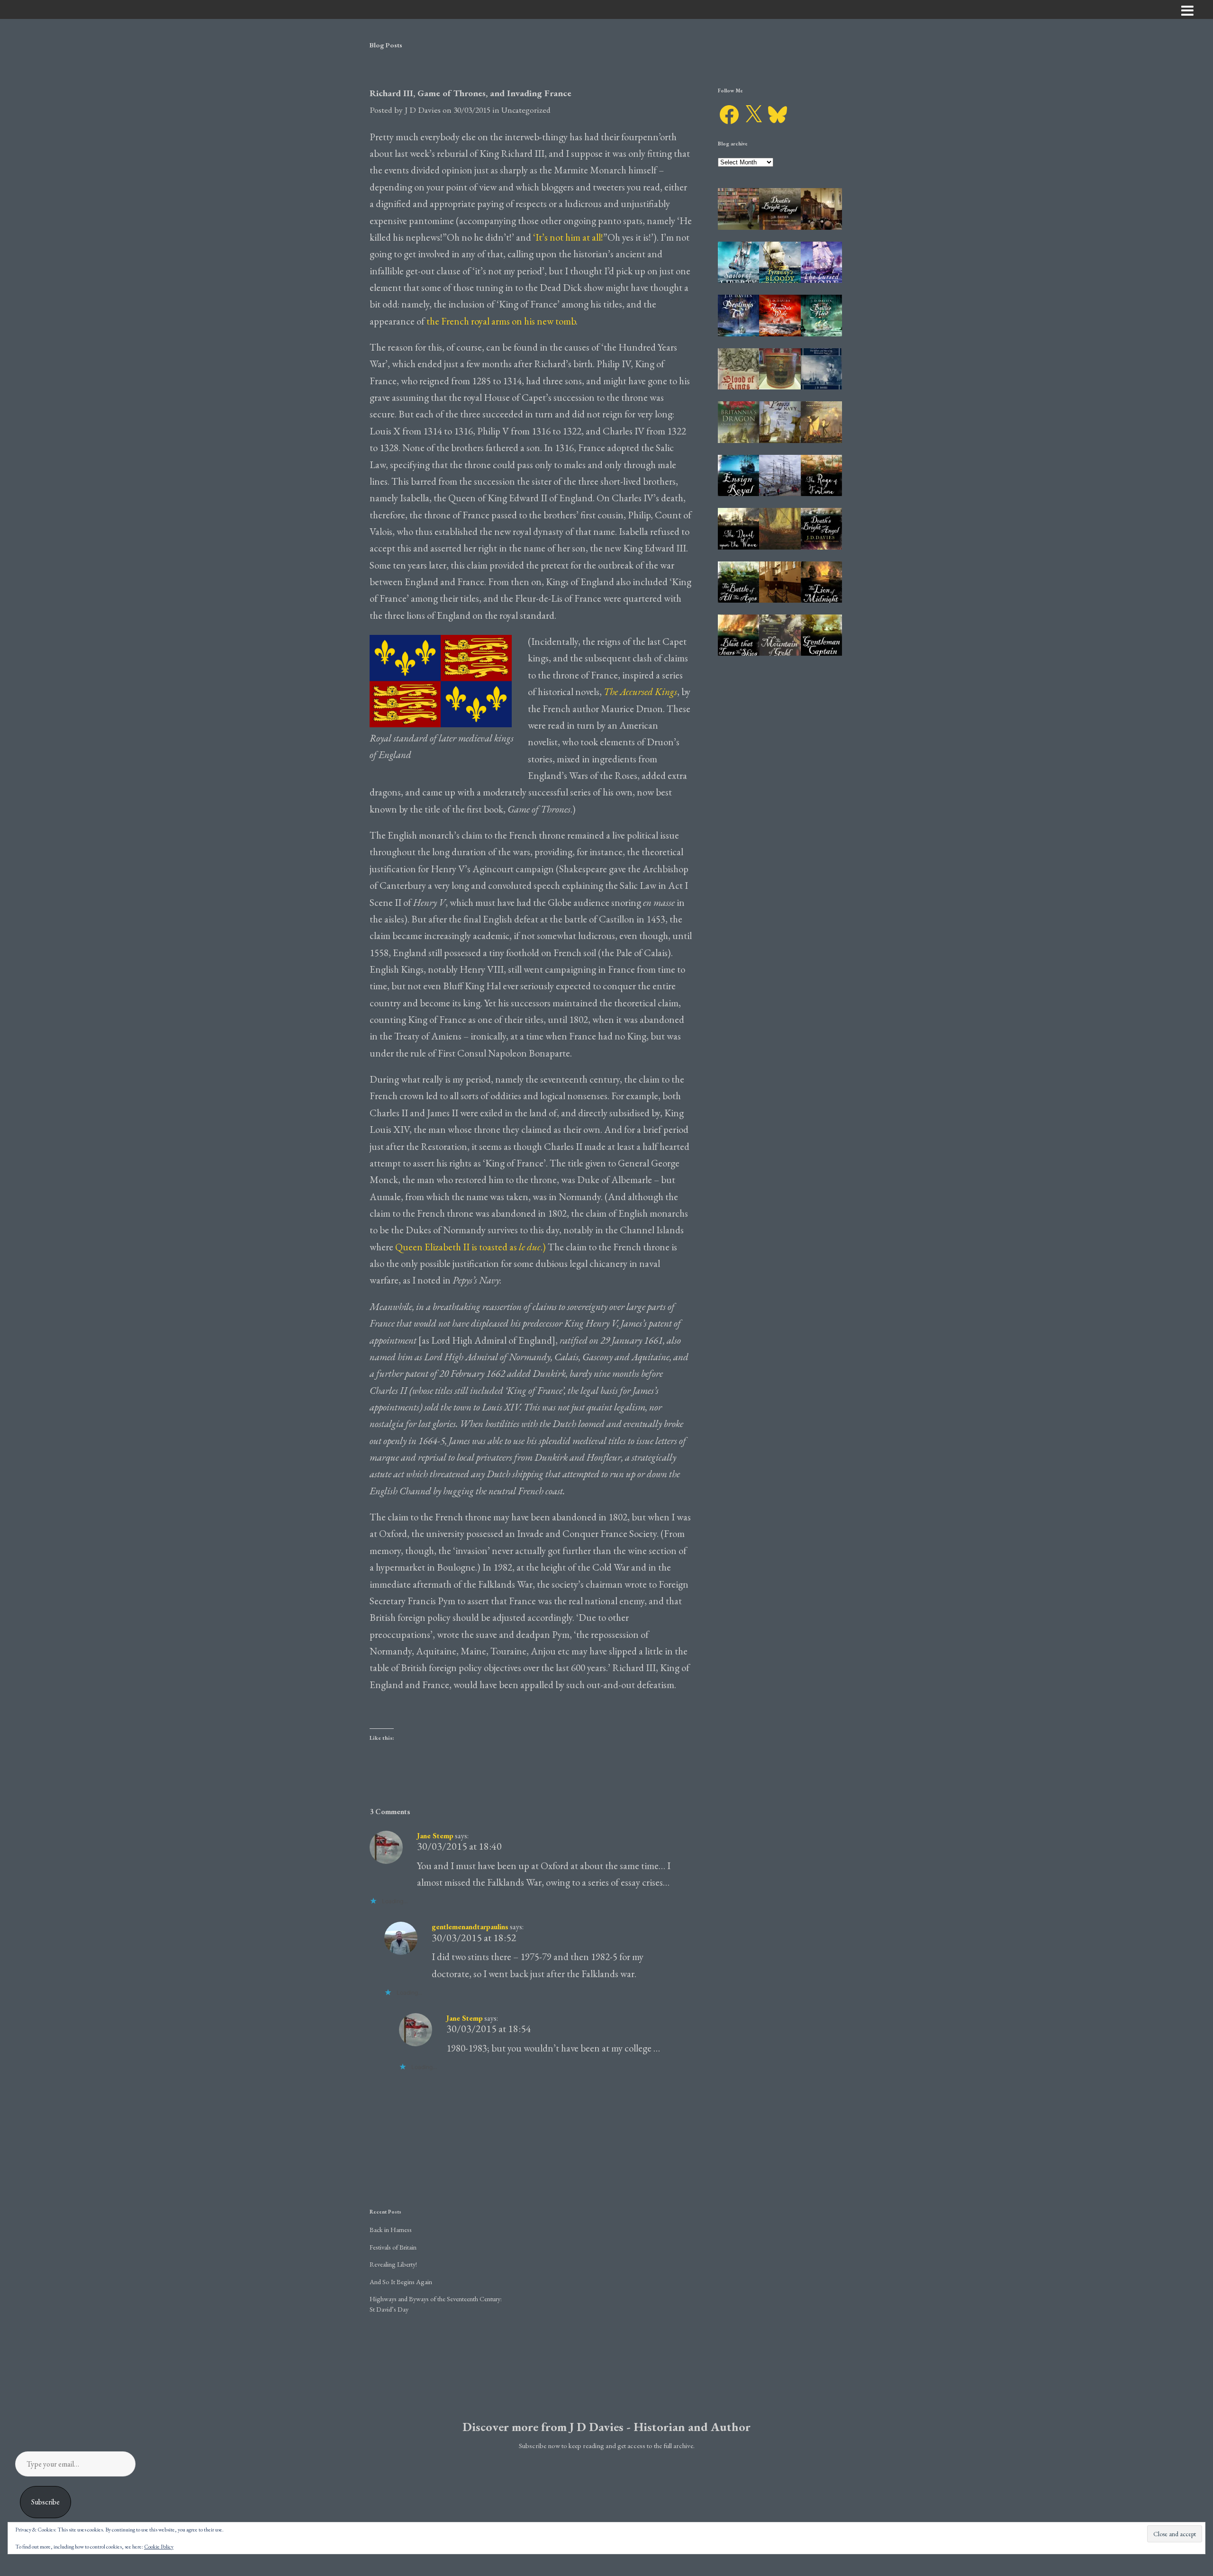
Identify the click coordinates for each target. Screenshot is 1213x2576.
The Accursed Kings (640, 691)
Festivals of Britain (393, 2247)
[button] (738, 209)
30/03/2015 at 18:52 (474, 1938)
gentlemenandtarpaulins (470, 1927)
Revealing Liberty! (393, 2264)
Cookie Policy (159, 2547)
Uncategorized (526, 110)
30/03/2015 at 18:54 (489, 2029)
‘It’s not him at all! (567, 237)
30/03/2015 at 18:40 (459, 1846)
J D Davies (423, 110)
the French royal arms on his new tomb (501, 321)
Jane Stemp (435, 1836)
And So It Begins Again (401, 2282)
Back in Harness (391, 2229)
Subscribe (45, 2502)
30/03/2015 (472, 110)
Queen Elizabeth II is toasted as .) (471, 1247)
